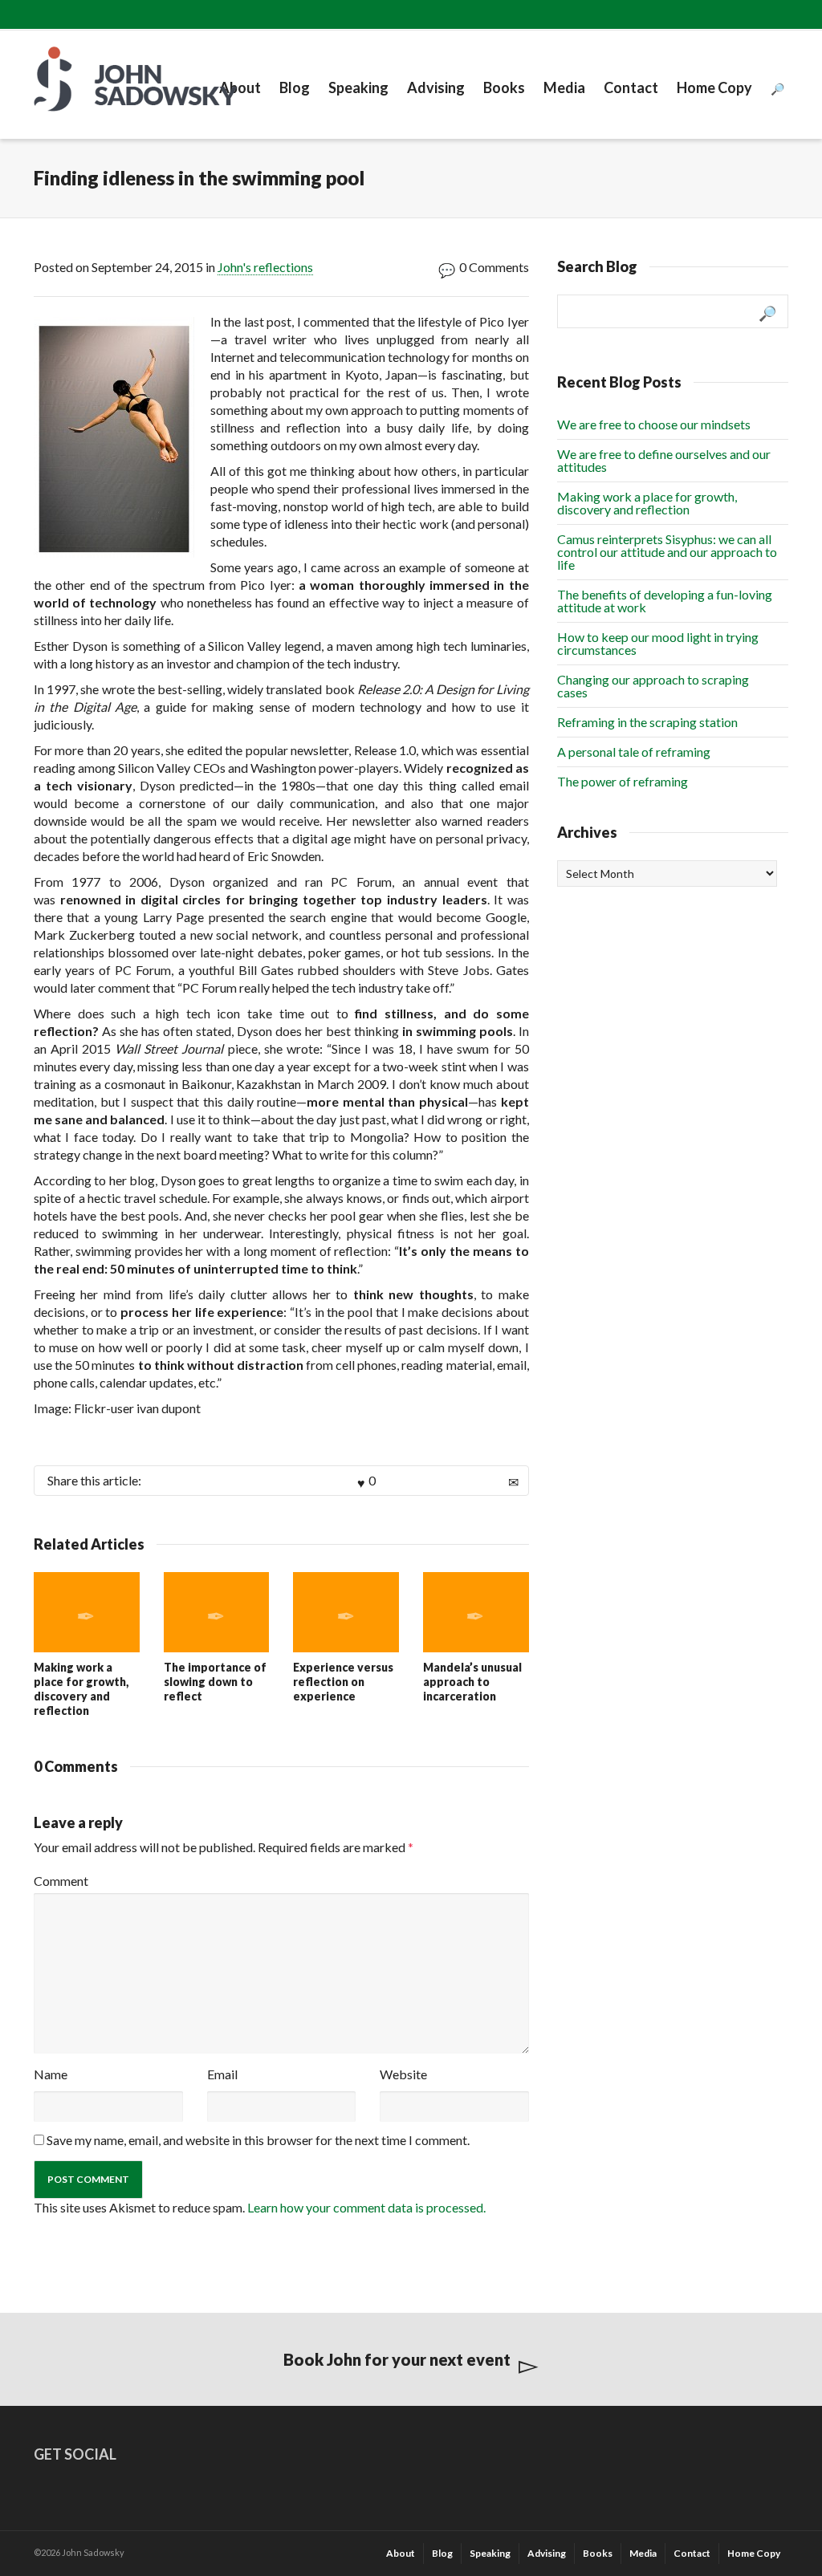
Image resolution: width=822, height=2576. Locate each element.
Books (504, 87)
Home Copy (714, 87)
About (240, 87)
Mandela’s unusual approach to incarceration (472, 1682)
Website (403, 2074)
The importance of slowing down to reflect (215, 1682)
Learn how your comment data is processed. (366, 2207)
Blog (295, 87)
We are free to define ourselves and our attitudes (664, 460)
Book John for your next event (397, 2359)
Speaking (358, 87)
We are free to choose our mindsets (654, 424)
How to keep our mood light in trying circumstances (658, 643)
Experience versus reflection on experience (343, 1682)
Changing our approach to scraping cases (653, 686)
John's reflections (265, 267)
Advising (436, 87)
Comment (61, 1881)
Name (51, 2074)
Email (222, 2074)
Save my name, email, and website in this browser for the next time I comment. (258, 2140)
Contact (631, 87)
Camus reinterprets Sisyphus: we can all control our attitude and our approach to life (667, 552)
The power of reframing (623, 781)
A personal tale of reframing (634, 752)
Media (564, 87)
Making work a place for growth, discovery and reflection (81, 1689)
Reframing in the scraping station (647, 722)
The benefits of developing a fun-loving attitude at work (665, 601)
